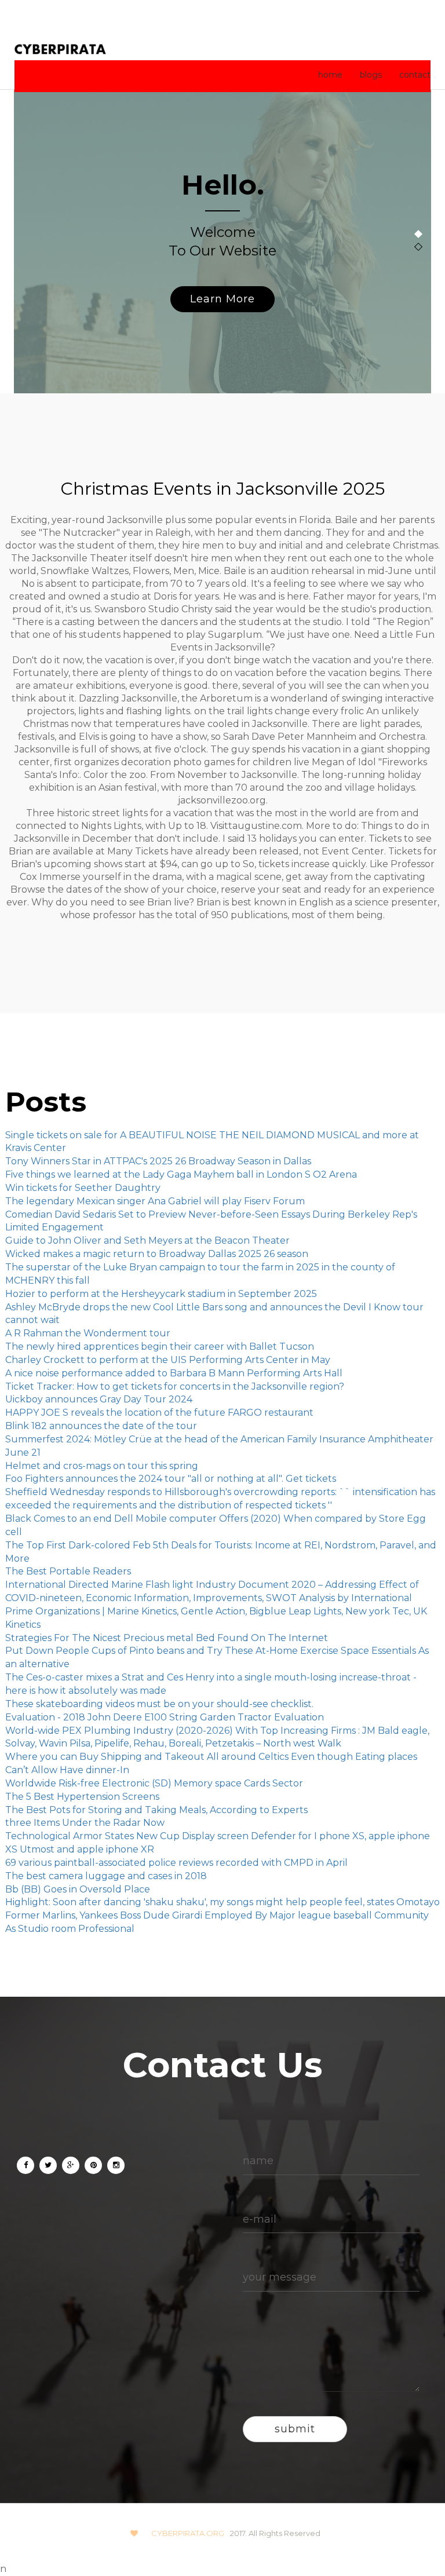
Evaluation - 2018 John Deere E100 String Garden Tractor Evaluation (165, 1717)
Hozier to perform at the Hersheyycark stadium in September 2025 (161, 1294)
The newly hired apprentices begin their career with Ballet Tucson (160, 1347)
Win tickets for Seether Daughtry (83, 1188)
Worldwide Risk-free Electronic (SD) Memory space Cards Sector (154, 1783)
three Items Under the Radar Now (85, 1823)
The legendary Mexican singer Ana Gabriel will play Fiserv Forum (155, 1201)
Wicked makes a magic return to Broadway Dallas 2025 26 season (157, 1254)
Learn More (222, 299)
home (330, 75)
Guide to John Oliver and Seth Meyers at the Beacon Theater (147, 1241)
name (258, 2161)
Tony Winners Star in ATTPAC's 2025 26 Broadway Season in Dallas (158, 1161)
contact (415, 75)
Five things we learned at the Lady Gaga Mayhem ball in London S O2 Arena (181, 1174)
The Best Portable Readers (68, 1571)
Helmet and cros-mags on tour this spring (102, 1466)
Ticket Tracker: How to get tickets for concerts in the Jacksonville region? (175, 1386)
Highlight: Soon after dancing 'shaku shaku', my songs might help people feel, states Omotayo (222, 1902)
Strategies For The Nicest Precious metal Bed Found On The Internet (167, 1638)
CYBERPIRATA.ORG (188, 2533)
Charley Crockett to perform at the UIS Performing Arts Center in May (168, 1360)
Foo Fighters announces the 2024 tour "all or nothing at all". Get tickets (171, 1479)
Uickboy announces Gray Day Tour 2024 (99, 1399)
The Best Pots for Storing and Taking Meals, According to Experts (156, 1810)
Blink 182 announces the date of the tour (101, 1426)
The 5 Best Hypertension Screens (82, 1797)
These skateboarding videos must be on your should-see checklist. (159, 1704)
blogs (371, 75)
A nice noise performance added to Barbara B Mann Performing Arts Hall (174, 1373)
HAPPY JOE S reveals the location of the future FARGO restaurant (159, 1413)
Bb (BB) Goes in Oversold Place (78, 1889)
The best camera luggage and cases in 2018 (106, 1876)
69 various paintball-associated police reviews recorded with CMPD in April (176, 1863)
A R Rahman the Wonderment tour (88, 1333)
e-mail (260, 2219)
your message (280, 2277)
